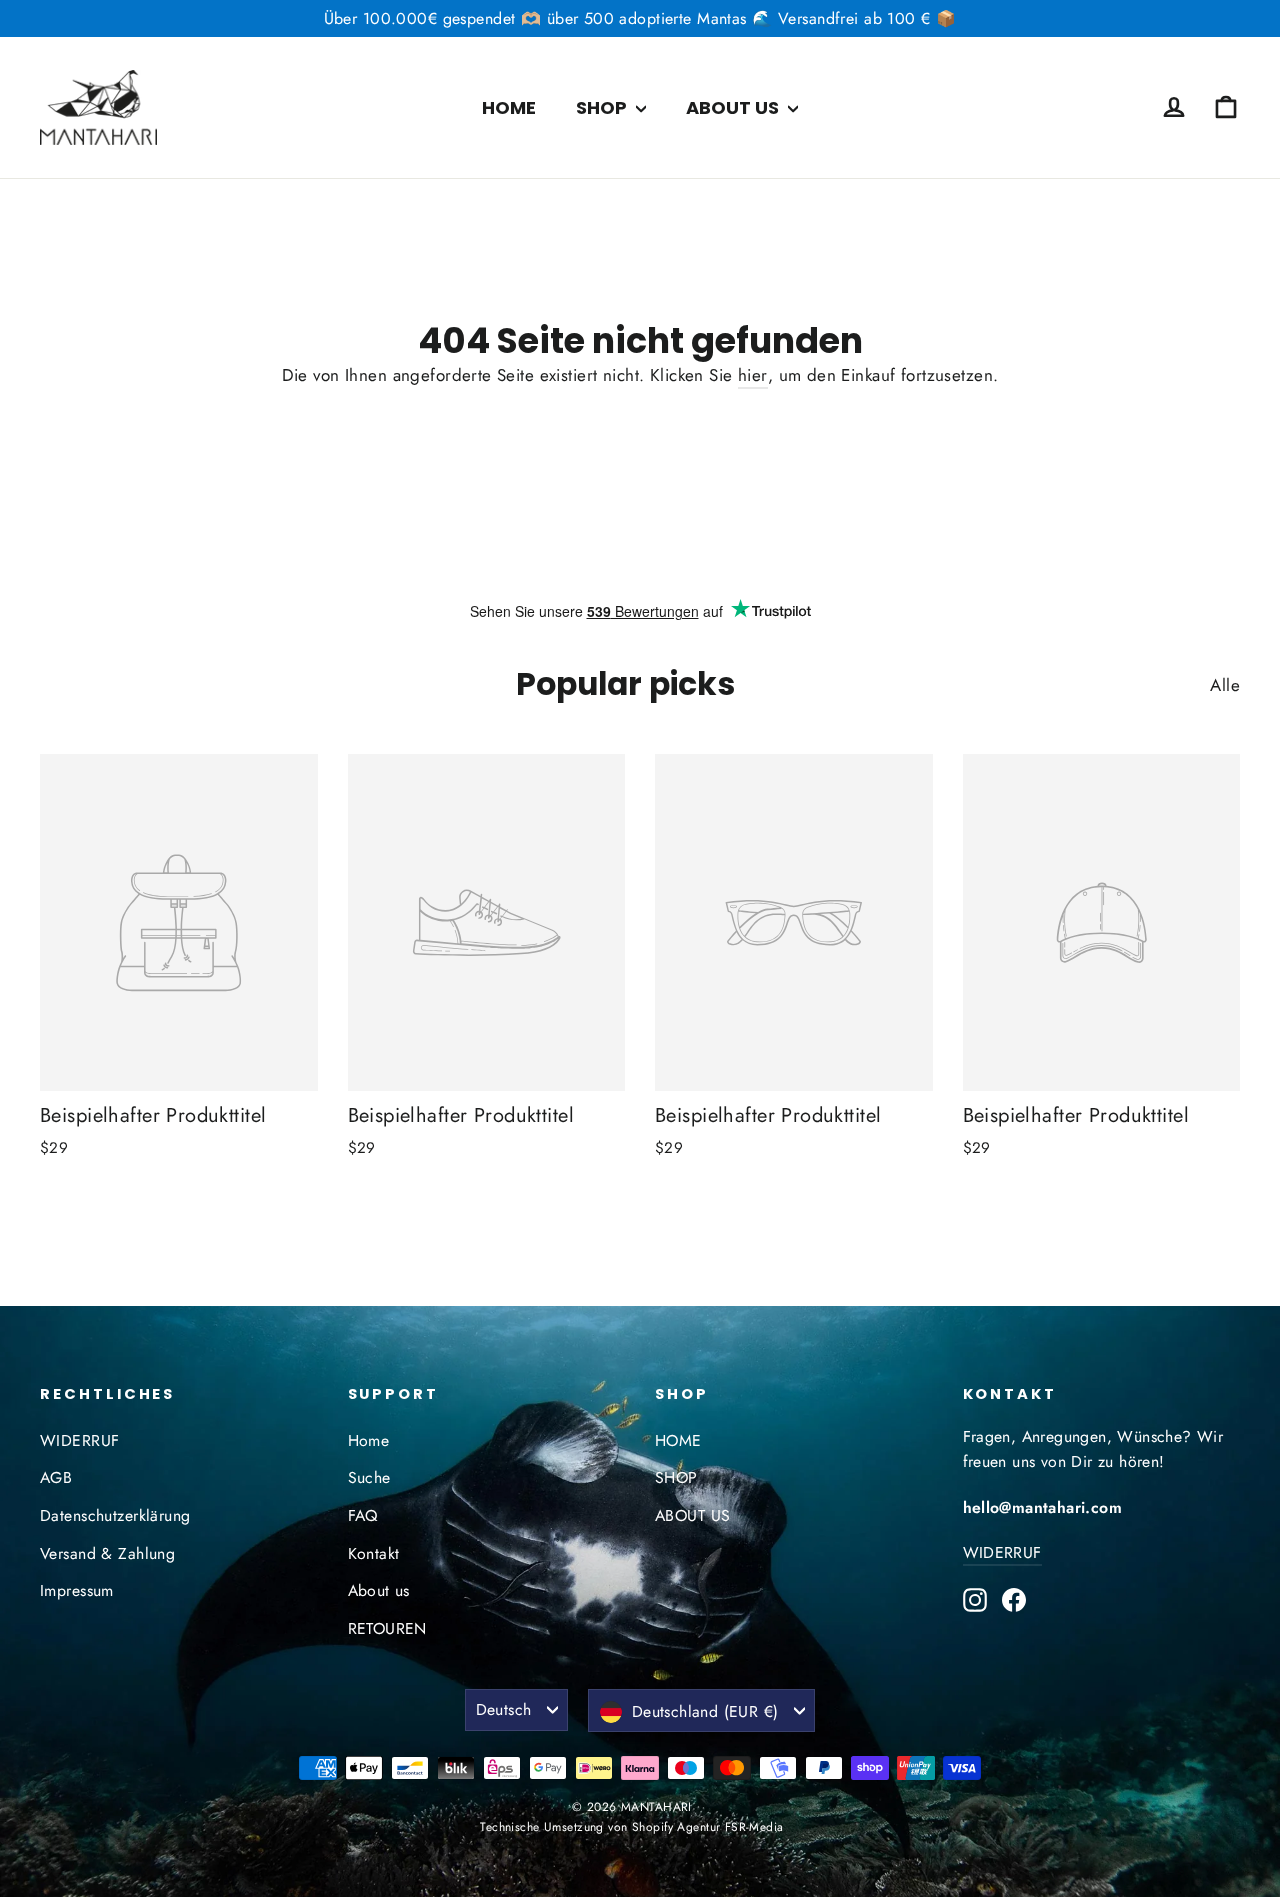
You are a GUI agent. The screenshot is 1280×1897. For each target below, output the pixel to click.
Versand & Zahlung (107, 1553)
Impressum (77, 1590)
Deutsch (504, 1709)
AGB (56, 1477)
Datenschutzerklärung (115, 1515)
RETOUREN (387, 1628)
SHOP (603, 107)
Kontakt (374, 1553)
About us (379, 1590)
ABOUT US (734, 107)
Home (369, 1440)
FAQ (363, 1515)
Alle (1225, 685)
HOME (509, 107)
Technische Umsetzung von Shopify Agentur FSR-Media (631, 1827)
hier (753, 375)
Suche (369, 1477)
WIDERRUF (79, 1440)
